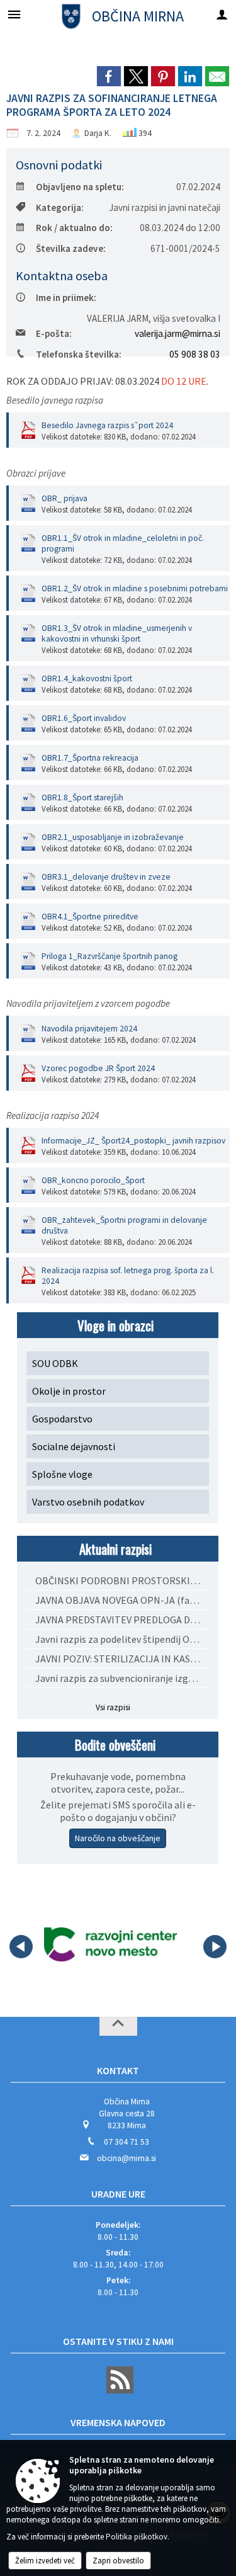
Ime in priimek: (66, 298)
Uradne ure (118, 2194)
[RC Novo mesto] (110, 1944)
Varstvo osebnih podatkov (88, 1502)
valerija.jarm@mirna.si (177, 333)
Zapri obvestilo (118, 2561)
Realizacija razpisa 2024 (53, 1115)
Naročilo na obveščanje (118, 1838)
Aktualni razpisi (115, 1549)
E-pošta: (54, 333)
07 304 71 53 (126, 2142)
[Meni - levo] (14, 14)
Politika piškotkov (137, 2537)
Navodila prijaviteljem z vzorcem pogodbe (88, 1003)
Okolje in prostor (69, 1391)
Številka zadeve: (71, 248)
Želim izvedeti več (45, 2561)
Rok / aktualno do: (74, 228)
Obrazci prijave (36, 473)
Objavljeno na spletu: (80, 187)
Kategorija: (60, 207)
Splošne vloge (62, 1474)
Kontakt (118, 2070)
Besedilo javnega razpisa (55, 400)
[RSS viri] (118, 2391)
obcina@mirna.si (126, 2158)
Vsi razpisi (113, 1707)
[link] (109, 76)
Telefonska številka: (79, 354)
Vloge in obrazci (115, 1325)
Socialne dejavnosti (74, 1446)
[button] (21, 1947)
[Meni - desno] (222, 14)
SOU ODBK (55, 1363)
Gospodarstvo (62, 1419)
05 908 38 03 (195, 354)
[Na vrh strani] (118, 2026)
